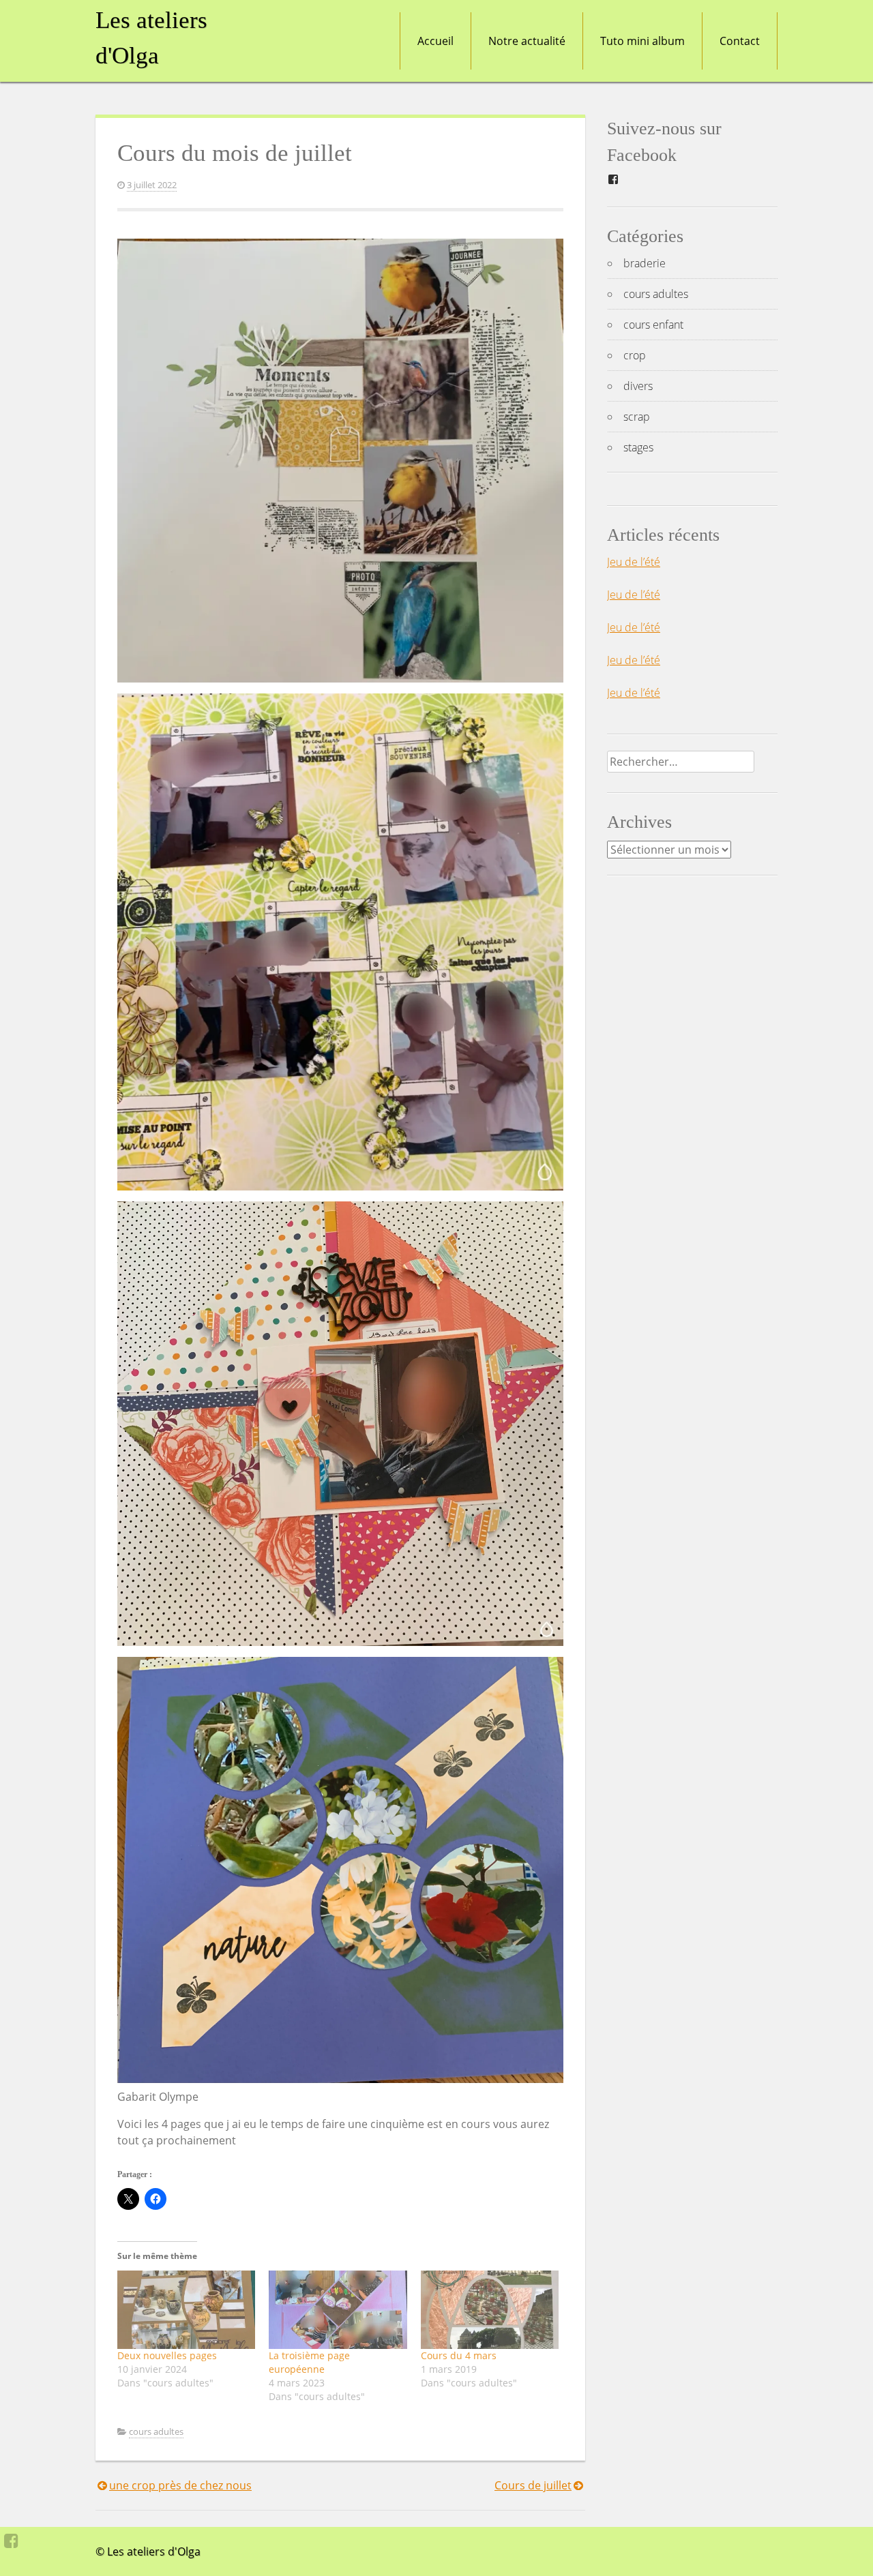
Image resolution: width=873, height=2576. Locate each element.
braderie (645, 263)
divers (638, 386)
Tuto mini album (642, 41)
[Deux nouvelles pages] (186, 2310)
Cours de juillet (533, 2485)
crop (635, 355)
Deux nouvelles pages (167, 2355)
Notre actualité (527, 41)
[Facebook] (11, 2541)
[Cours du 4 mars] (490, 2310)
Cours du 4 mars (459, 2355)
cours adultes (156, 2431)
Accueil (435, 41)
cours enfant (653, 325)
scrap (637, 417)
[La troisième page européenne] (338, 2310)
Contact (740, 41)
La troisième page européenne (309, 2362)
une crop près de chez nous (180, 2485)
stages (638, 447)
